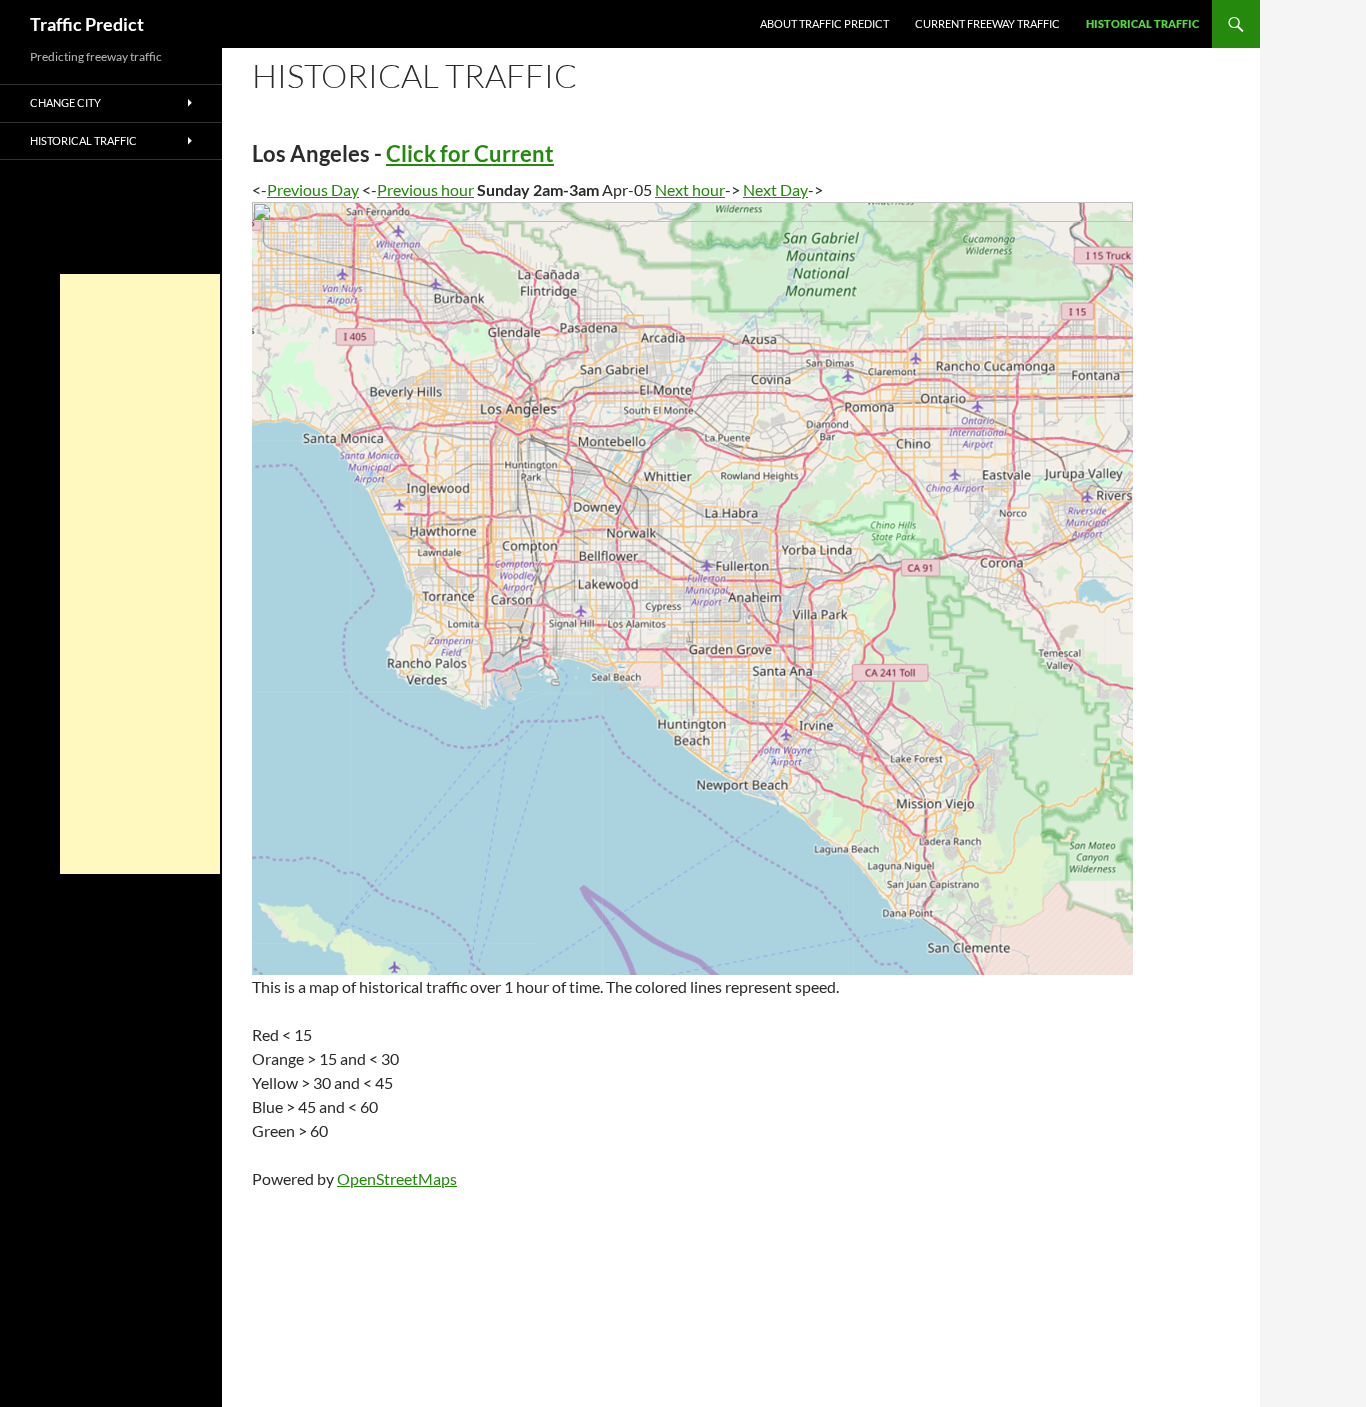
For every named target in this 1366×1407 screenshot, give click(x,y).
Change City (65, 102)
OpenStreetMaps (397, 1178)
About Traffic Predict (824, 23)
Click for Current (470, 153)
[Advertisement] (140, 574)
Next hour (690, 189)
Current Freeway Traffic (987, 23)
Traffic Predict (87, 24)
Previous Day (313, 189)
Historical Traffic (1142, 23)
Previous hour (425, 189)
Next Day (775, 189)
